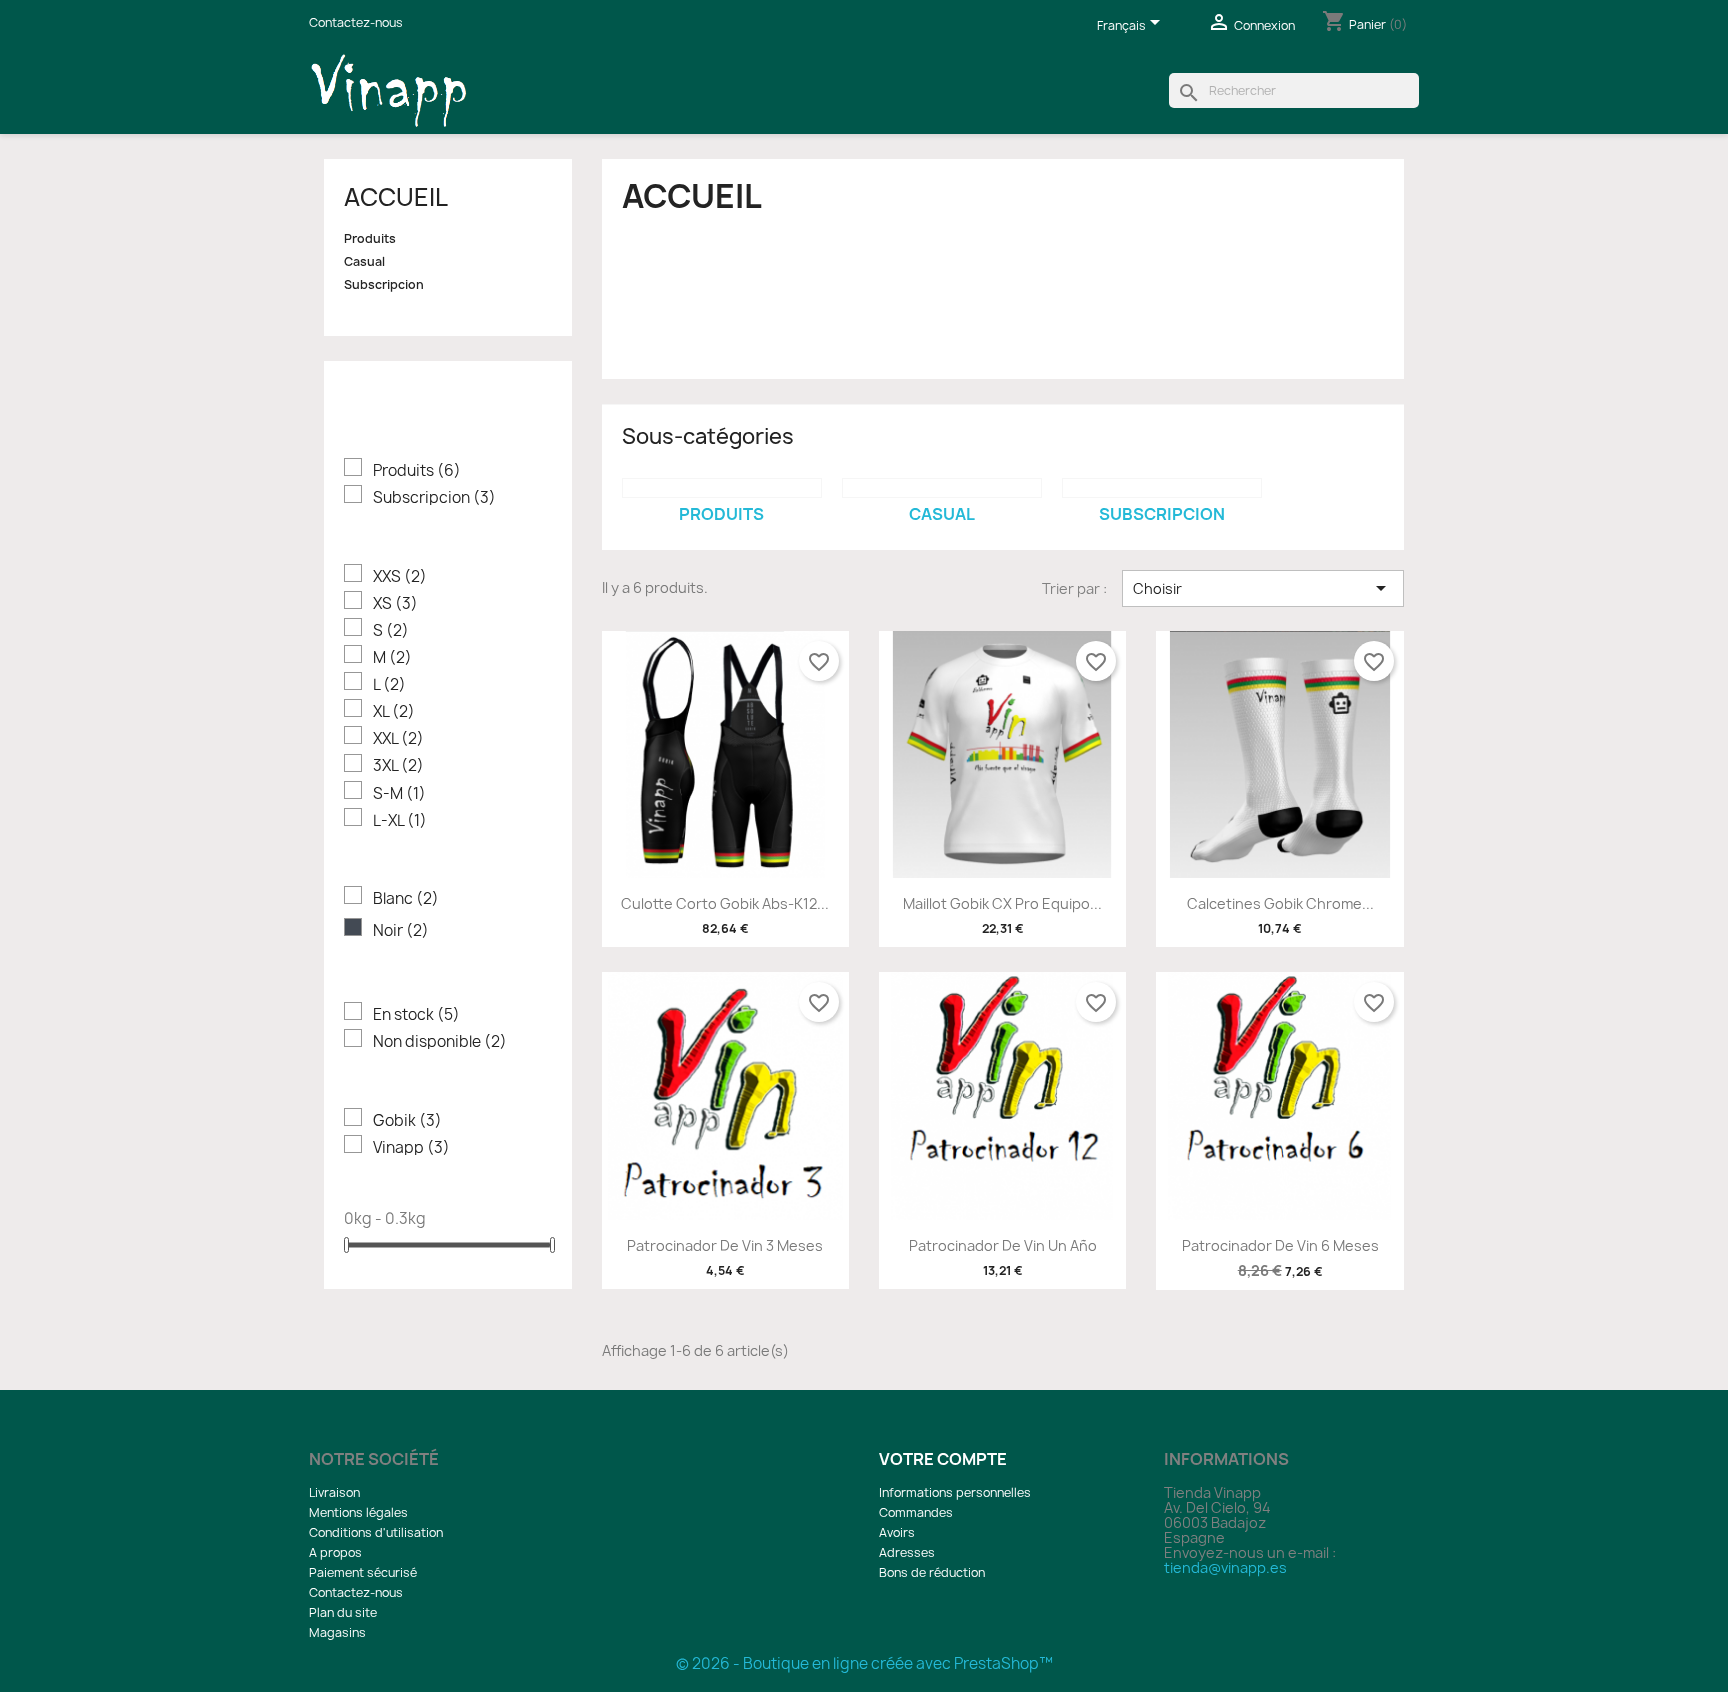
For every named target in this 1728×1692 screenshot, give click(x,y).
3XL (398, 765)
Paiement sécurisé (363, 1572)
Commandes (916, 1512)
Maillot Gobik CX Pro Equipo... (1002, 903)
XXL (398, 738)
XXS (400, 576)
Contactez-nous (356, 22)
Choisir (1263, 588)
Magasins (337, 1632)
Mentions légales (358, 1512)
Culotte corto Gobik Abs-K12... (725, 903)
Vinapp (411, 1147)
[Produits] (722, 488)
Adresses (907, 1552)
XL (394, 711)
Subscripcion (384, 285)
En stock (416, 1014)
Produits (370, 239)
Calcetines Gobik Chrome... (1280, 903)
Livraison (334, 1492)
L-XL (400, 820)
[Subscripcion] (1162, 488)
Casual (364, 262)
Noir (401, 930)
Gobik (407, 1120)
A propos (335, 1552)
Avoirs (897, 1532)
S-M (399, 793)
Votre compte (943, 1459)
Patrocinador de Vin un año (1003, 1245)
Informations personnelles (955, 1492)
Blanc (406, 898)
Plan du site (343, 1612)
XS (395, 603)
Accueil (396, 197)
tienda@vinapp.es (1225, 1567)
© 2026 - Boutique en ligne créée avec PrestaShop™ (864, 1663)
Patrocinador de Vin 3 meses (725, 1245)
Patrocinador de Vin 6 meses (1280, 1245)
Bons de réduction (932, 1572)
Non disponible (440, 1041)
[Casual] (942, 488)
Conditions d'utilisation (376, 1532)
